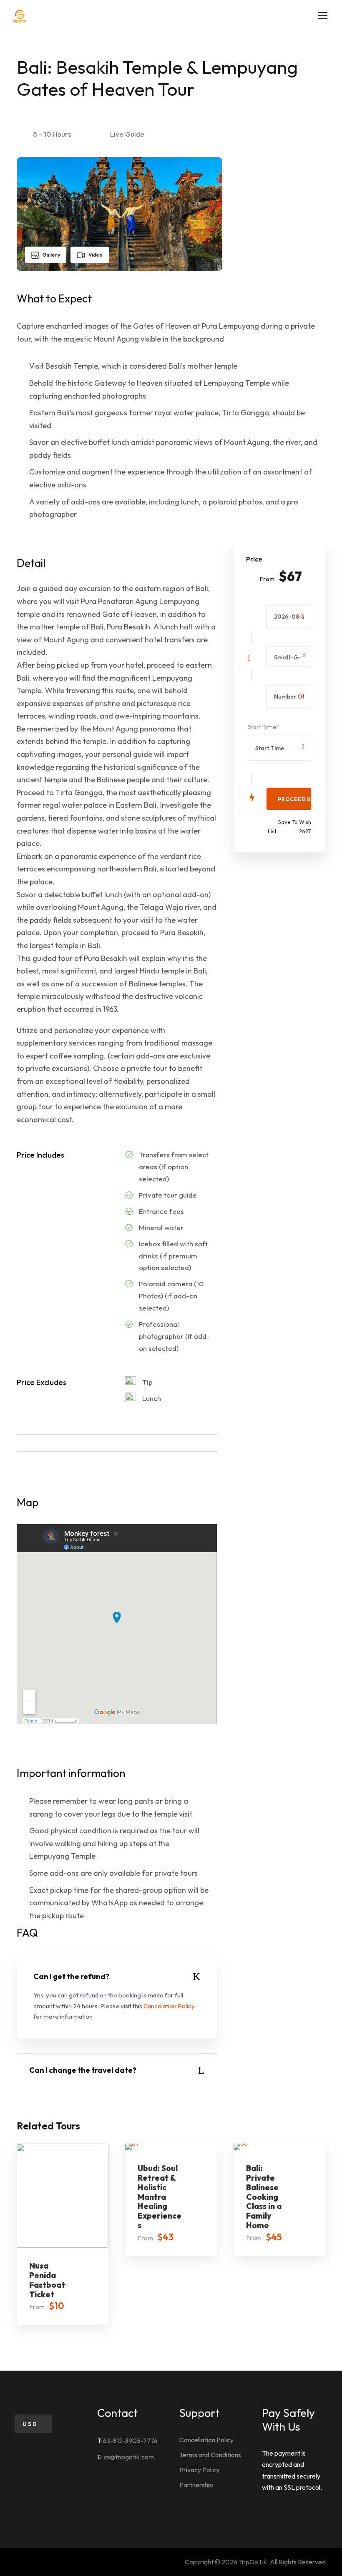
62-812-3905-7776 (130, 2441)
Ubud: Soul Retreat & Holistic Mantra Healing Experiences (160, 2197)
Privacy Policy (199, 2470)
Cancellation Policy (206, 2440)
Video (96, 255)
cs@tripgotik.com (129, 2457)
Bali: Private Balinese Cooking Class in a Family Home (264, 2197)
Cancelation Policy (169, 2006)
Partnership (196, 2485)
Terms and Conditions (210, 2455)
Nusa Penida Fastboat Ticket (47, 2280)
